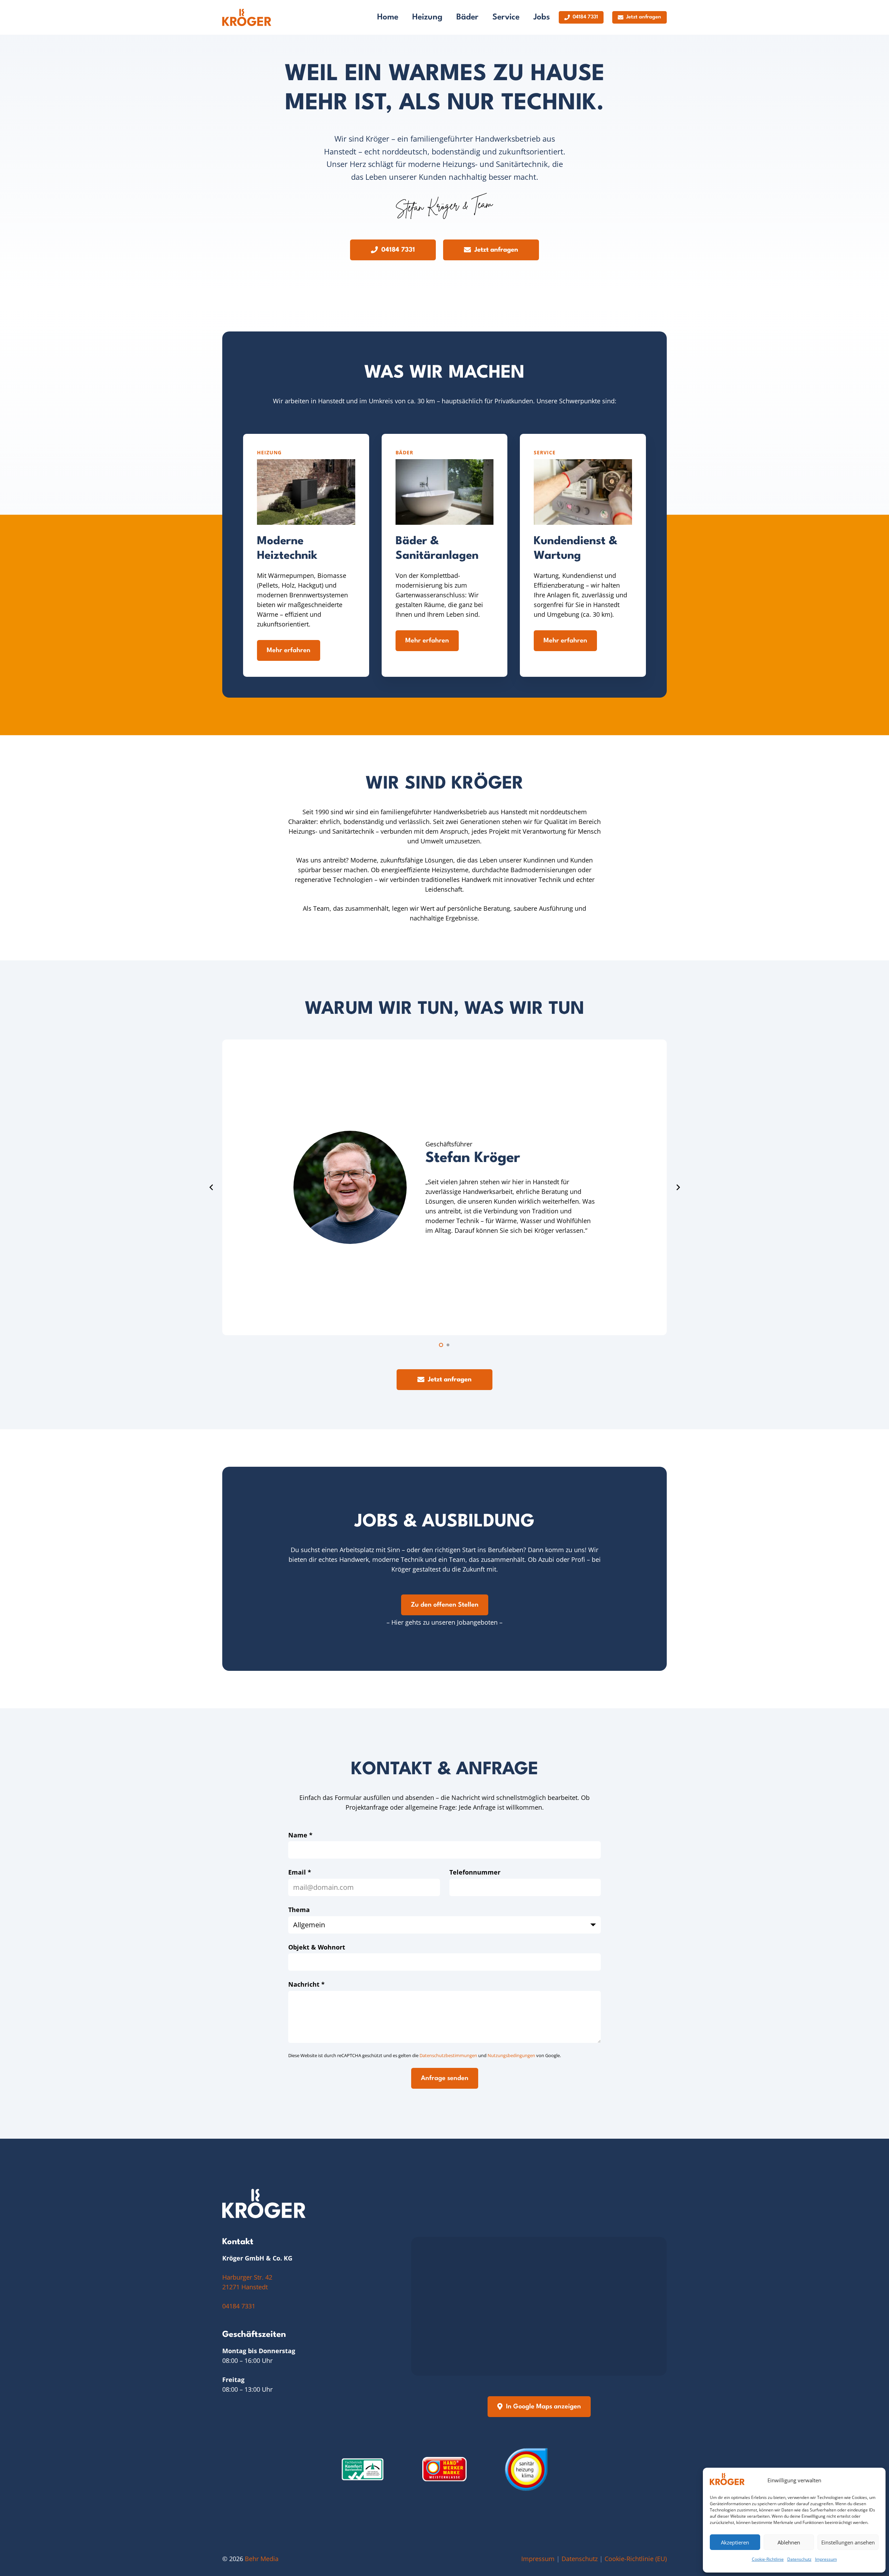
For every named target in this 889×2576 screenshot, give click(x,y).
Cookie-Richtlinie (768, 2559)
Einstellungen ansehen (848, 2542)
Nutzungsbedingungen (511, 2055)
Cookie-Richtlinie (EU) (636, 2559)
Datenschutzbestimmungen (448, 2055)
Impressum (826, 2559)
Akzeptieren (735, 2542)
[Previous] (211, 1187)
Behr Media (262, 2559)
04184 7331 (239, 2306)
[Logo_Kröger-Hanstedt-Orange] (247, 17)
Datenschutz (799, 2559)
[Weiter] (678, 1187)
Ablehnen (789, 2542)
